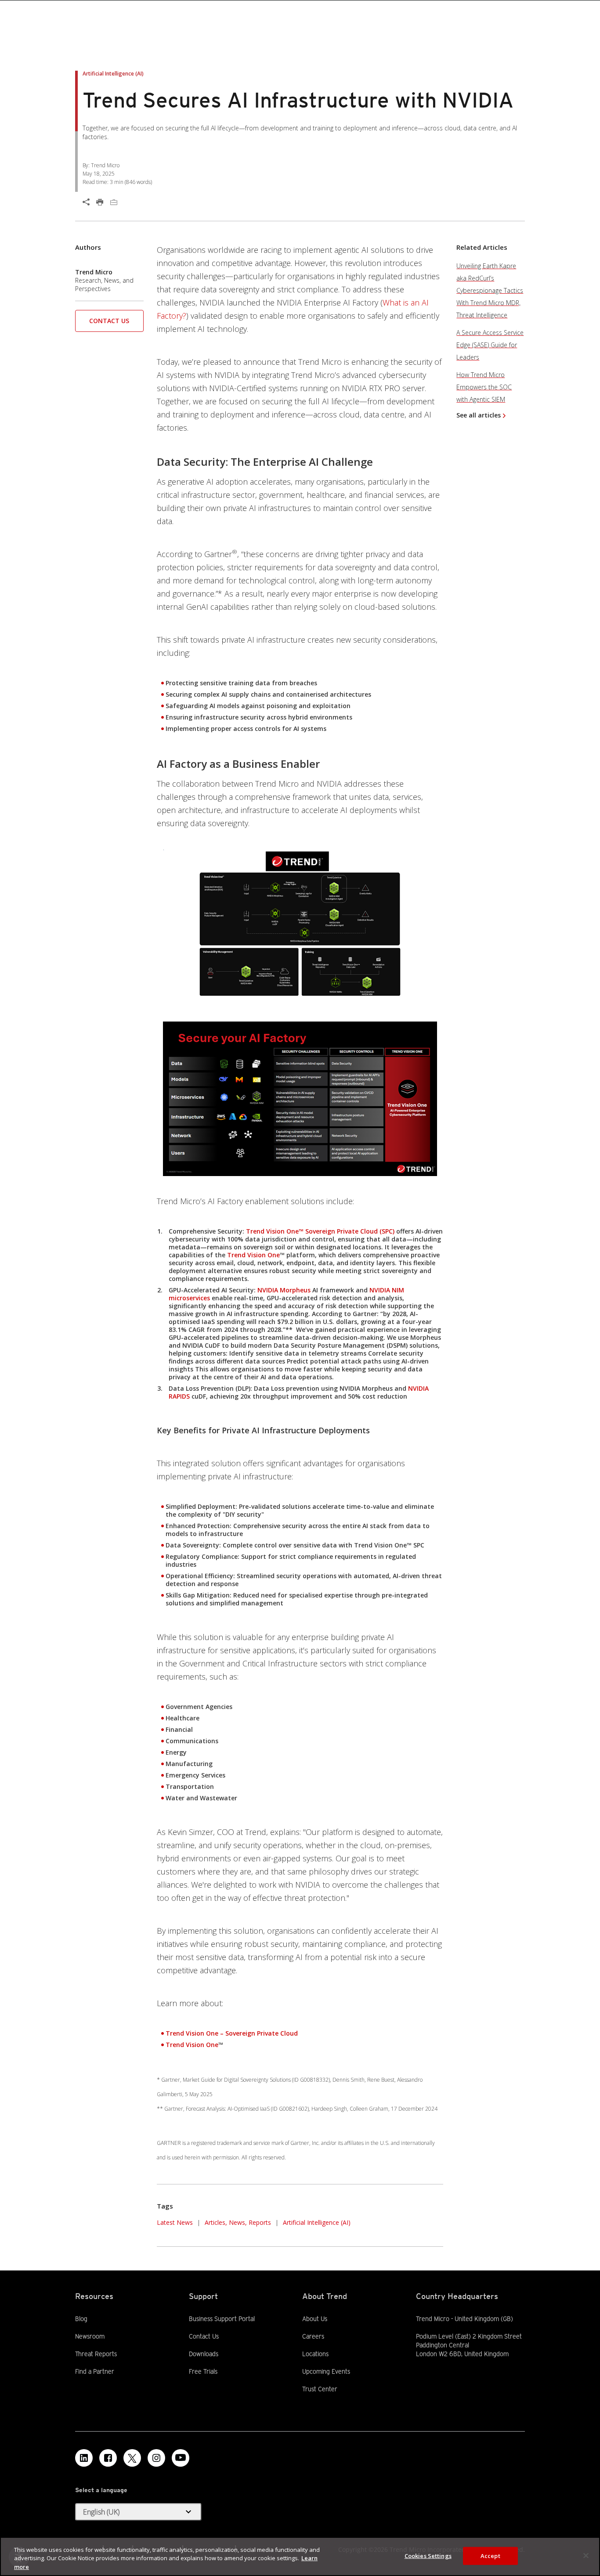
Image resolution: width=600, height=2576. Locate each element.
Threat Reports (96, 2354)
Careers (313, 2336)
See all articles (479, 415)
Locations (315, 2354)
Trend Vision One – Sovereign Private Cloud (232, 2033)
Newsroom (90, 2336)
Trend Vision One (253, 1255)
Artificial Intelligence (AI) (317, 2222)
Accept (490, 2555)
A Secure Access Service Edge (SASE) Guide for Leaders (490, 345)
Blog (81, 2319)
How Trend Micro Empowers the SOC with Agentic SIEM (484, 387)
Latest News (175, 2222)
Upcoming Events (326, 2371)
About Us (315, 2319)
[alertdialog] (300, 2556)
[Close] (586, 2555)
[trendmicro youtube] (181, 2458)
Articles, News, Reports (238, 2222)
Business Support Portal (222, 2318)
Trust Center (320, 2389)
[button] (109, 324)
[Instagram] (156, 2458)
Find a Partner (95, 2371)
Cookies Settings (428, 2555)
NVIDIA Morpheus (284, 1290)
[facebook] (108, 2458)
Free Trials (203, 2371)
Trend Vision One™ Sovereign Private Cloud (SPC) (320, 1231)
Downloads (204, 2353)
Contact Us (109, 321)
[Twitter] (132, 2458)
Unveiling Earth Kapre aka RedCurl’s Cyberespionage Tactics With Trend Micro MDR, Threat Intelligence (490, 290)
